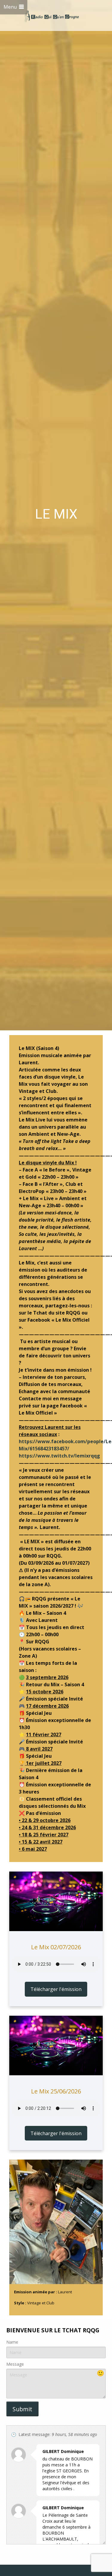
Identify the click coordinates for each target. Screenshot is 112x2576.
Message (15, 2364)
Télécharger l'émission (56, 1989)
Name (12, 2342)
